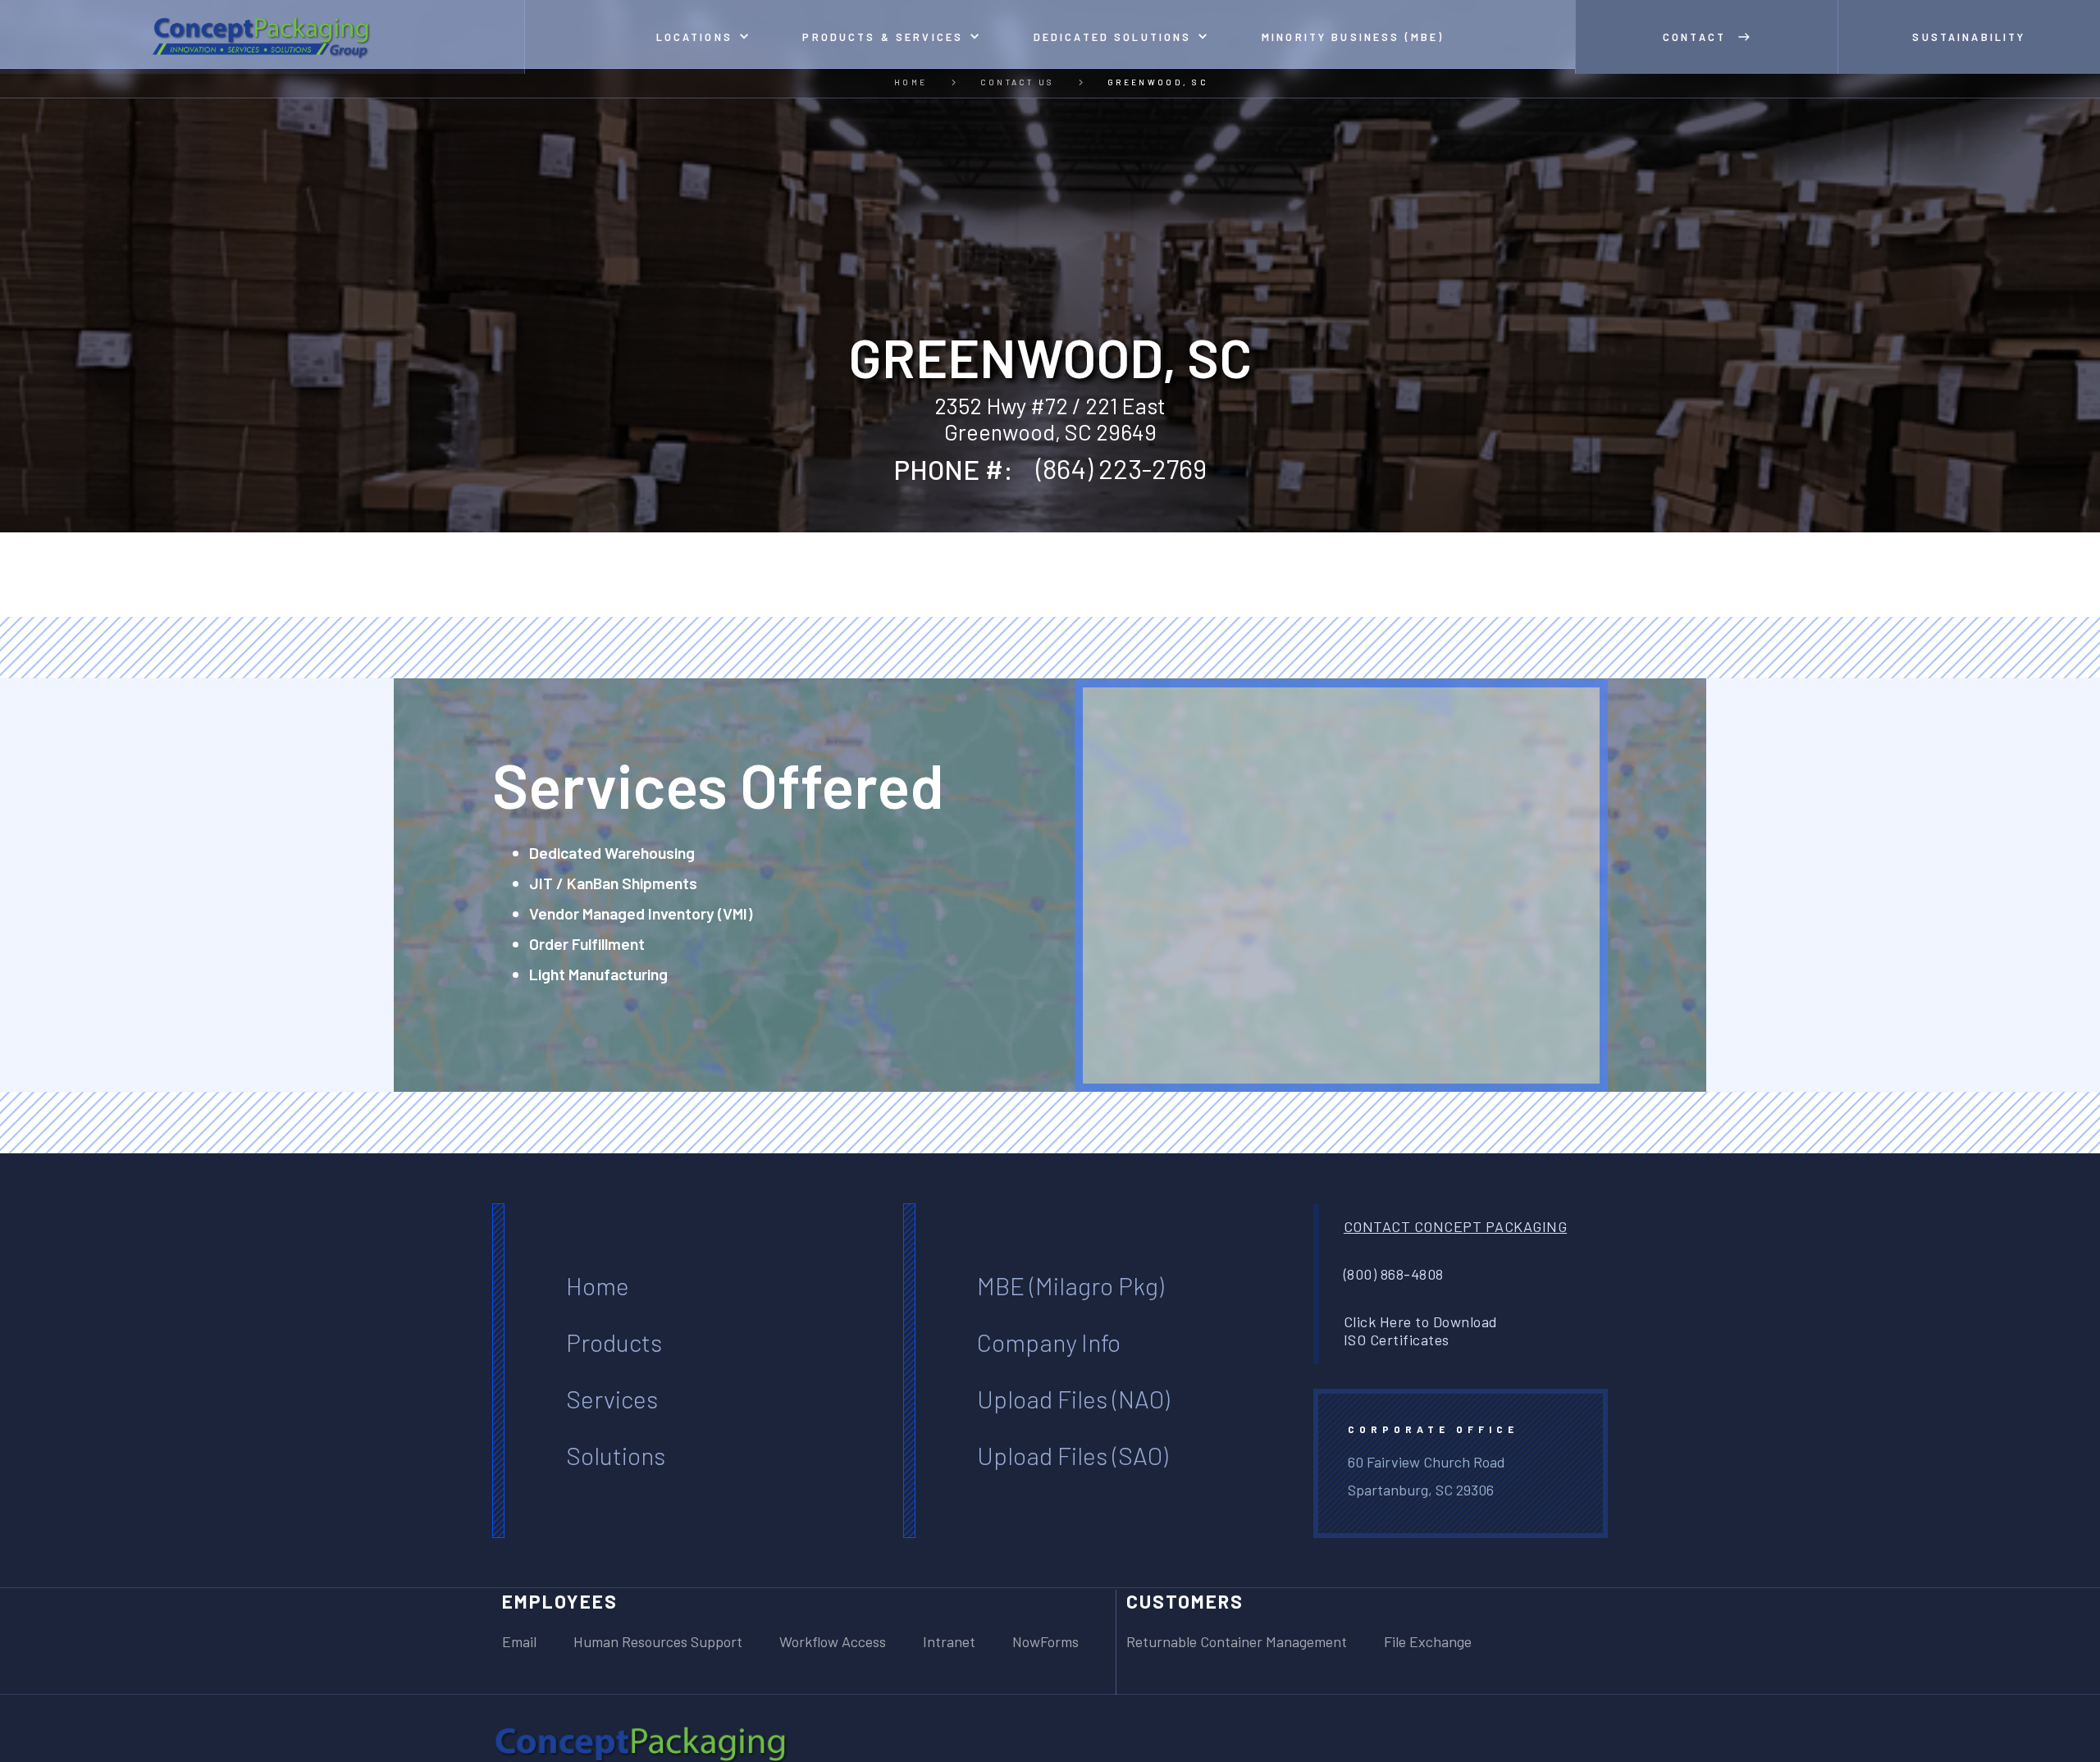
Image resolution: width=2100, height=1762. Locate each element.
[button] (703, 37)
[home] (262, 37)
